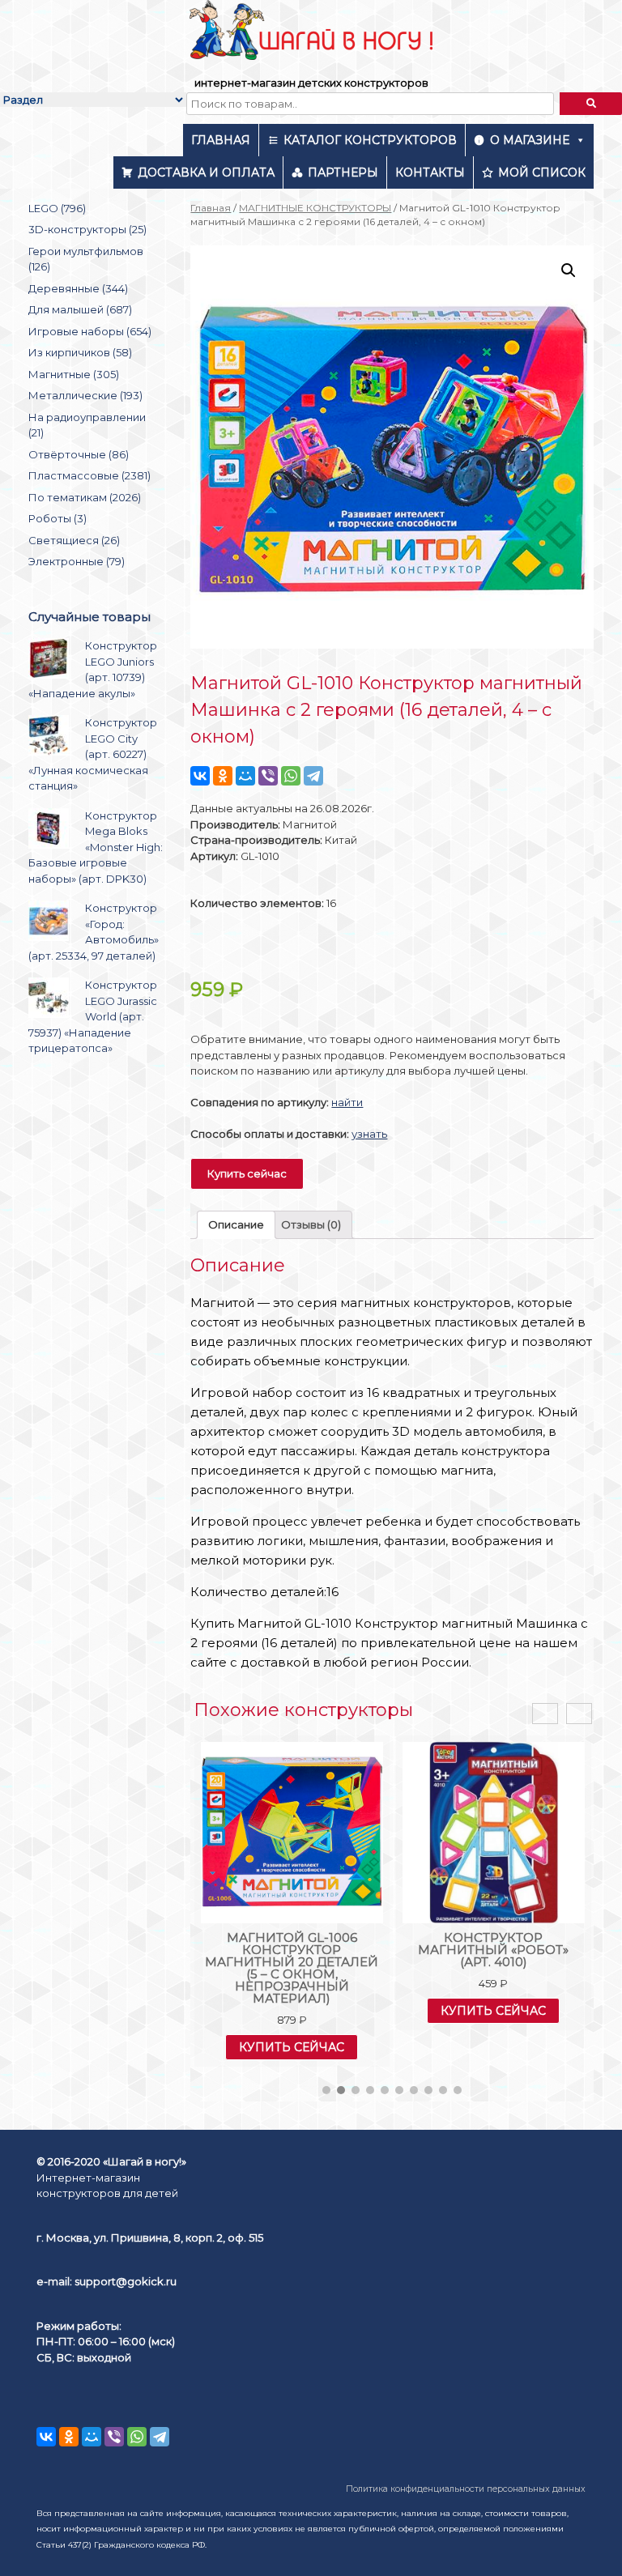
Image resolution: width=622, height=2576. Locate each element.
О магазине (530, 140)
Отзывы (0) (311, 1224)
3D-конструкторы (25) (87, 229)
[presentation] (545, 1714)
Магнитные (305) (74, 374)
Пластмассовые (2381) (89, 475)
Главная (221, 140)
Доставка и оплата (206, 172)
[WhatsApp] (291, 776)
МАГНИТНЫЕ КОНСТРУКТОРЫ (315, 208)
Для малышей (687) (80, 309)
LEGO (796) (57, 208)
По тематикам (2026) (85, 497)
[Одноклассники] (223, 776)
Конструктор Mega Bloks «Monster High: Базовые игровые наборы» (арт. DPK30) (96, 847)
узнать (369, 1134)
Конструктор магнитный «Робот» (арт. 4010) (493, 1950)
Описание (236, 1224)
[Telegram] (313, 776)
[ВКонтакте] (200, 776)
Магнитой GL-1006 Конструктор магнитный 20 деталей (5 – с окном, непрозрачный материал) (292, 1968)
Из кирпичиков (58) (80, 352)
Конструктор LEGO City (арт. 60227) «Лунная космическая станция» (93, 754)
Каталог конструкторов (370, 140)
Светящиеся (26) (74, 540)
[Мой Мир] (245, 776)
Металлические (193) (85, 395)
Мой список (542, 172)
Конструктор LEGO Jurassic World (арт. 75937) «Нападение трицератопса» (93, 1016)
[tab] (236, 1225)
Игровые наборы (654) (90, 331)
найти (347, 1102)
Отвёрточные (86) (79, 454)
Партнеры (343, 172)
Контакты (430, 172)
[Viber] (268, 776)
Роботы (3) (58, 518)
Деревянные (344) (78, 288)
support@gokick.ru (126, 2281)
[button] (326, 2090)
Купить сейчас (247, 1173)
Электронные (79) (77, 561)
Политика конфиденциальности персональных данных (466, 2489)
